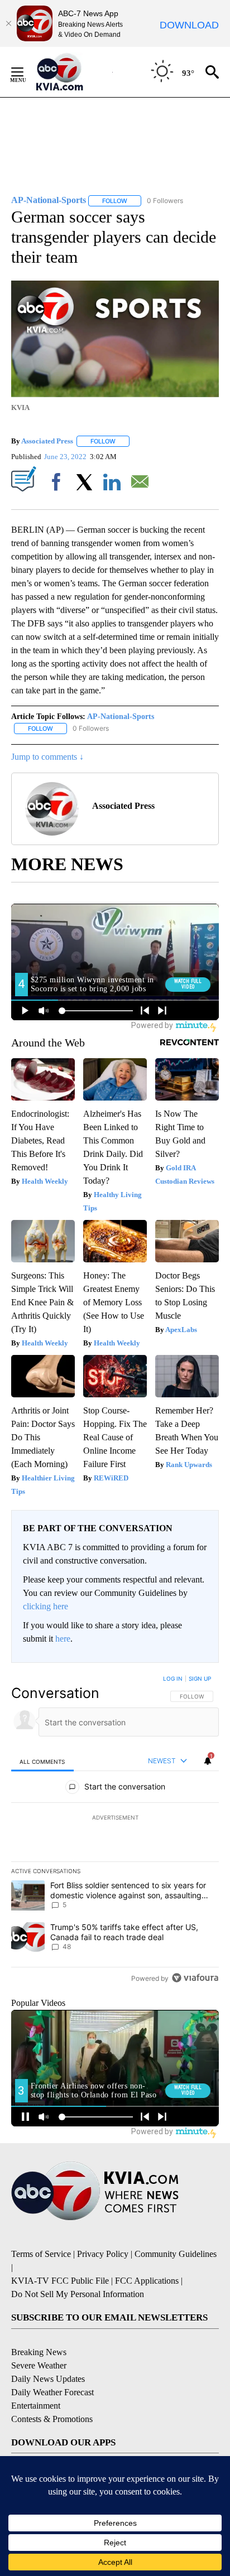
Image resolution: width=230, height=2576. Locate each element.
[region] (115, 1831)
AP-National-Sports (121, 717)
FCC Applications (147, 2281)
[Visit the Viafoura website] (195, 1978)
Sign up (200, 1678)
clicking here (45, 1606)
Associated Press (47, 441)
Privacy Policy (103, 2254)
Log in (173, 1678)
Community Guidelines (176, 2254)
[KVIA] (72, 72)
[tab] (42, 1761)
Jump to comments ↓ (47, 757)
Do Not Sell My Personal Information (78, 2294)
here (63, 1639)
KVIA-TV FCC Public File (60, 2281)
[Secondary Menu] (26, 72)
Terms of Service (41, 2254)
